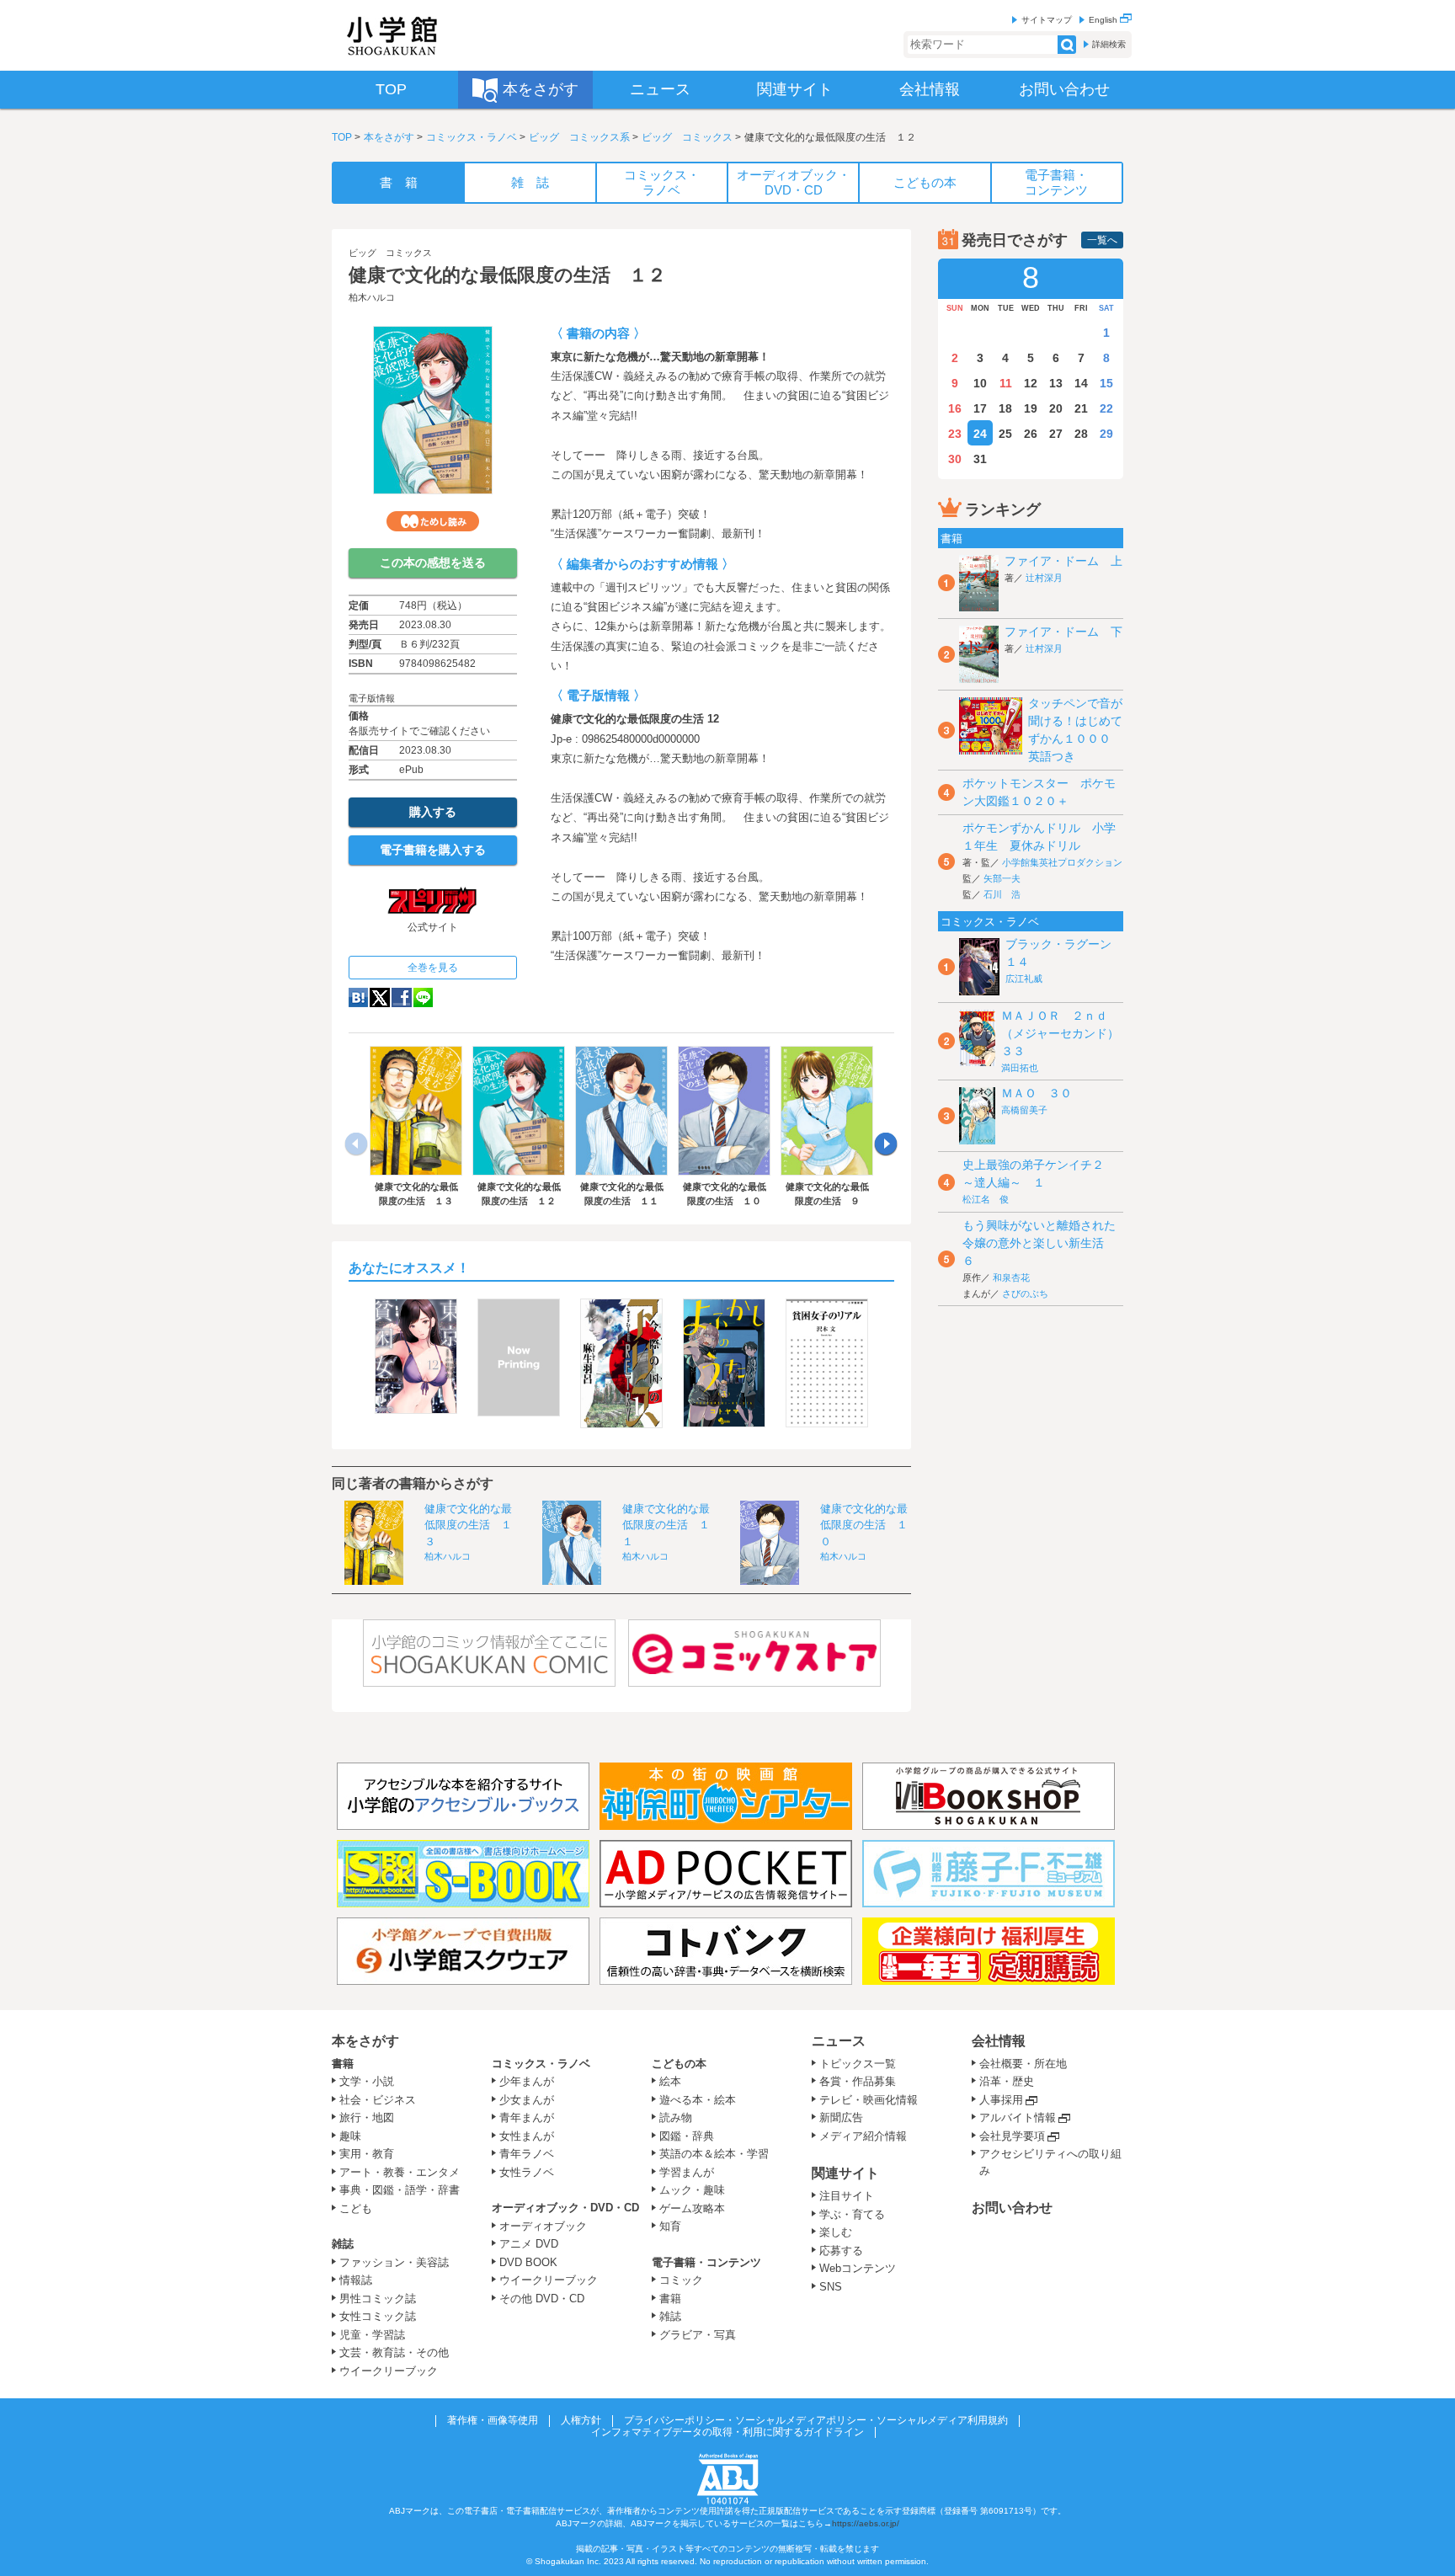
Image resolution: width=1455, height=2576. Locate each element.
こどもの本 (679, 2064)
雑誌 (343, 2244)
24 (980, 434)
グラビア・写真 (698, 2335)
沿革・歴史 (1007, 2081)
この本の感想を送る (433, 563)
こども (356, 2208)
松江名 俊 (986, 1199)
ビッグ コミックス (687, 137)
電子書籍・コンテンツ (706, 2262)
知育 (670, 2226)
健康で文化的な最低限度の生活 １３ (468, 1525)
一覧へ (1102, 240)
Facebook (402, 997)
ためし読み (433, 521)
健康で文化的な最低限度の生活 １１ (666, 1525)
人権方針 (581, 2420)
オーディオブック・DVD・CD (565, 2208)
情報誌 (356, 2280)
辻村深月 (1044, 578)
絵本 (670, 2081)
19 (1031, 408)
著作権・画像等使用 (493, 2420)
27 (1056, 434)
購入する (433, 812)
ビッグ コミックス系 (579, 137)
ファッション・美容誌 (394, 2262)
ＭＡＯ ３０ (1037, 1093)
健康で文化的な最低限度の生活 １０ (864, 1525)
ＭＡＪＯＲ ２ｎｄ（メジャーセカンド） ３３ (1066, 1033)
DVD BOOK (528, 2262)
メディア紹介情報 (863, 2136)
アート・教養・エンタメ (400, 2172)
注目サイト (847, 2196)
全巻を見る (433, 968)
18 (1005, 408)
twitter (380, 997)
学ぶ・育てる (852, 2214)
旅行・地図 (367, 2117)
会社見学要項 (1012, 2136)
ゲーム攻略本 (692, 2208)
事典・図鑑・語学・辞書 (400, 2190)
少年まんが (527, 2081)
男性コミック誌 (378, 2299)
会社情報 (999, 2041)
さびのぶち (1025, 1293)
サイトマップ (1047, 20)
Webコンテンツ (858, 2268)
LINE (423, 997)
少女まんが (527, 2100)
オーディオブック (543, 2226)
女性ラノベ (527, 2172)
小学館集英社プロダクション (1062, 862)
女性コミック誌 (378, 2316)
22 (1106, 408)
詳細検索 (1109, 44)
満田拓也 (1020, 1068)
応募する (841, 2251)
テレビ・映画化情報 (869, 2100)
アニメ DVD (529, 2244)
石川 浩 (1002, 894)
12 (1031, 383)
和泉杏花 (1011, 1277)
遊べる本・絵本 (698, 2100)
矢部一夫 (1002, 878)
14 (1081, 383)
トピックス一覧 (858, 2064)
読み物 (676, 2117)
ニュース (839, 2041)
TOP (342, 137)
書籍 (343, 2064)
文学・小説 (367, 2081)
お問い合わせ (1012, 2208)
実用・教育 (367, 2154)
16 (955, 408)
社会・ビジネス (378, 2100)
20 (1056, 408)
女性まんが (527, 2136)
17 (980, 408)
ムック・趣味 (692, 2190)
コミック (681, 2280)
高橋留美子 (1024, 1110)
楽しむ (836, 2232)
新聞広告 (841, 2117)
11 (1006, 383)
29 (1106, 434)
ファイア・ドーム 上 (1063, 561)
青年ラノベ (527, 2154)
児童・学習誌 (372, 2335)
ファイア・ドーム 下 (1063, 632)
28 (1081, 434)
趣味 (350, 2136)
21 (1081, 408)
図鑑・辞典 (687, 2136)
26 (1031, 434)
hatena (358, 997)
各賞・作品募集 (858, 2081)
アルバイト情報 (1018, 2117)
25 (1005, 434)
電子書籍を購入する (433, 850)
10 (980, 383)
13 (1056, 383)
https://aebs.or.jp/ (866, 2523)
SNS (831, 2287)
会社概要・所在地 (1023, 2064)
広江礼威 (1024, 979)
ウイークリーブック (389, 2371)
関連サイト (845, 2173)
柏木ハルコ (372, 297)
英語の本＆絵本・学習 (714, 2154)
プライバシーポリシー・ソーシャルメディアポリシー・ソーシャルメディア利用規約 (816, 2420)
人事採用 (1001, 2100)
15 (1106, 383)
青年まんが (527, 2117)
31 (980, 459)
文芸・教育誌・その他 (394, 2352)
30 (955, 459)
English (1104, 20)
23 (955, 434)
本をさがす (389, 137)
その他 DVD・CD (542, 2299)
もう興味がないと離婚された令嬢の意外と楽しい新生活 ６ (1039, 1243)
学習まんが (692, 2172)
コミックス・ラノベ (472, 137)
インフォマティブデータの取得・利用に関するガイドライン (727, 2432)
